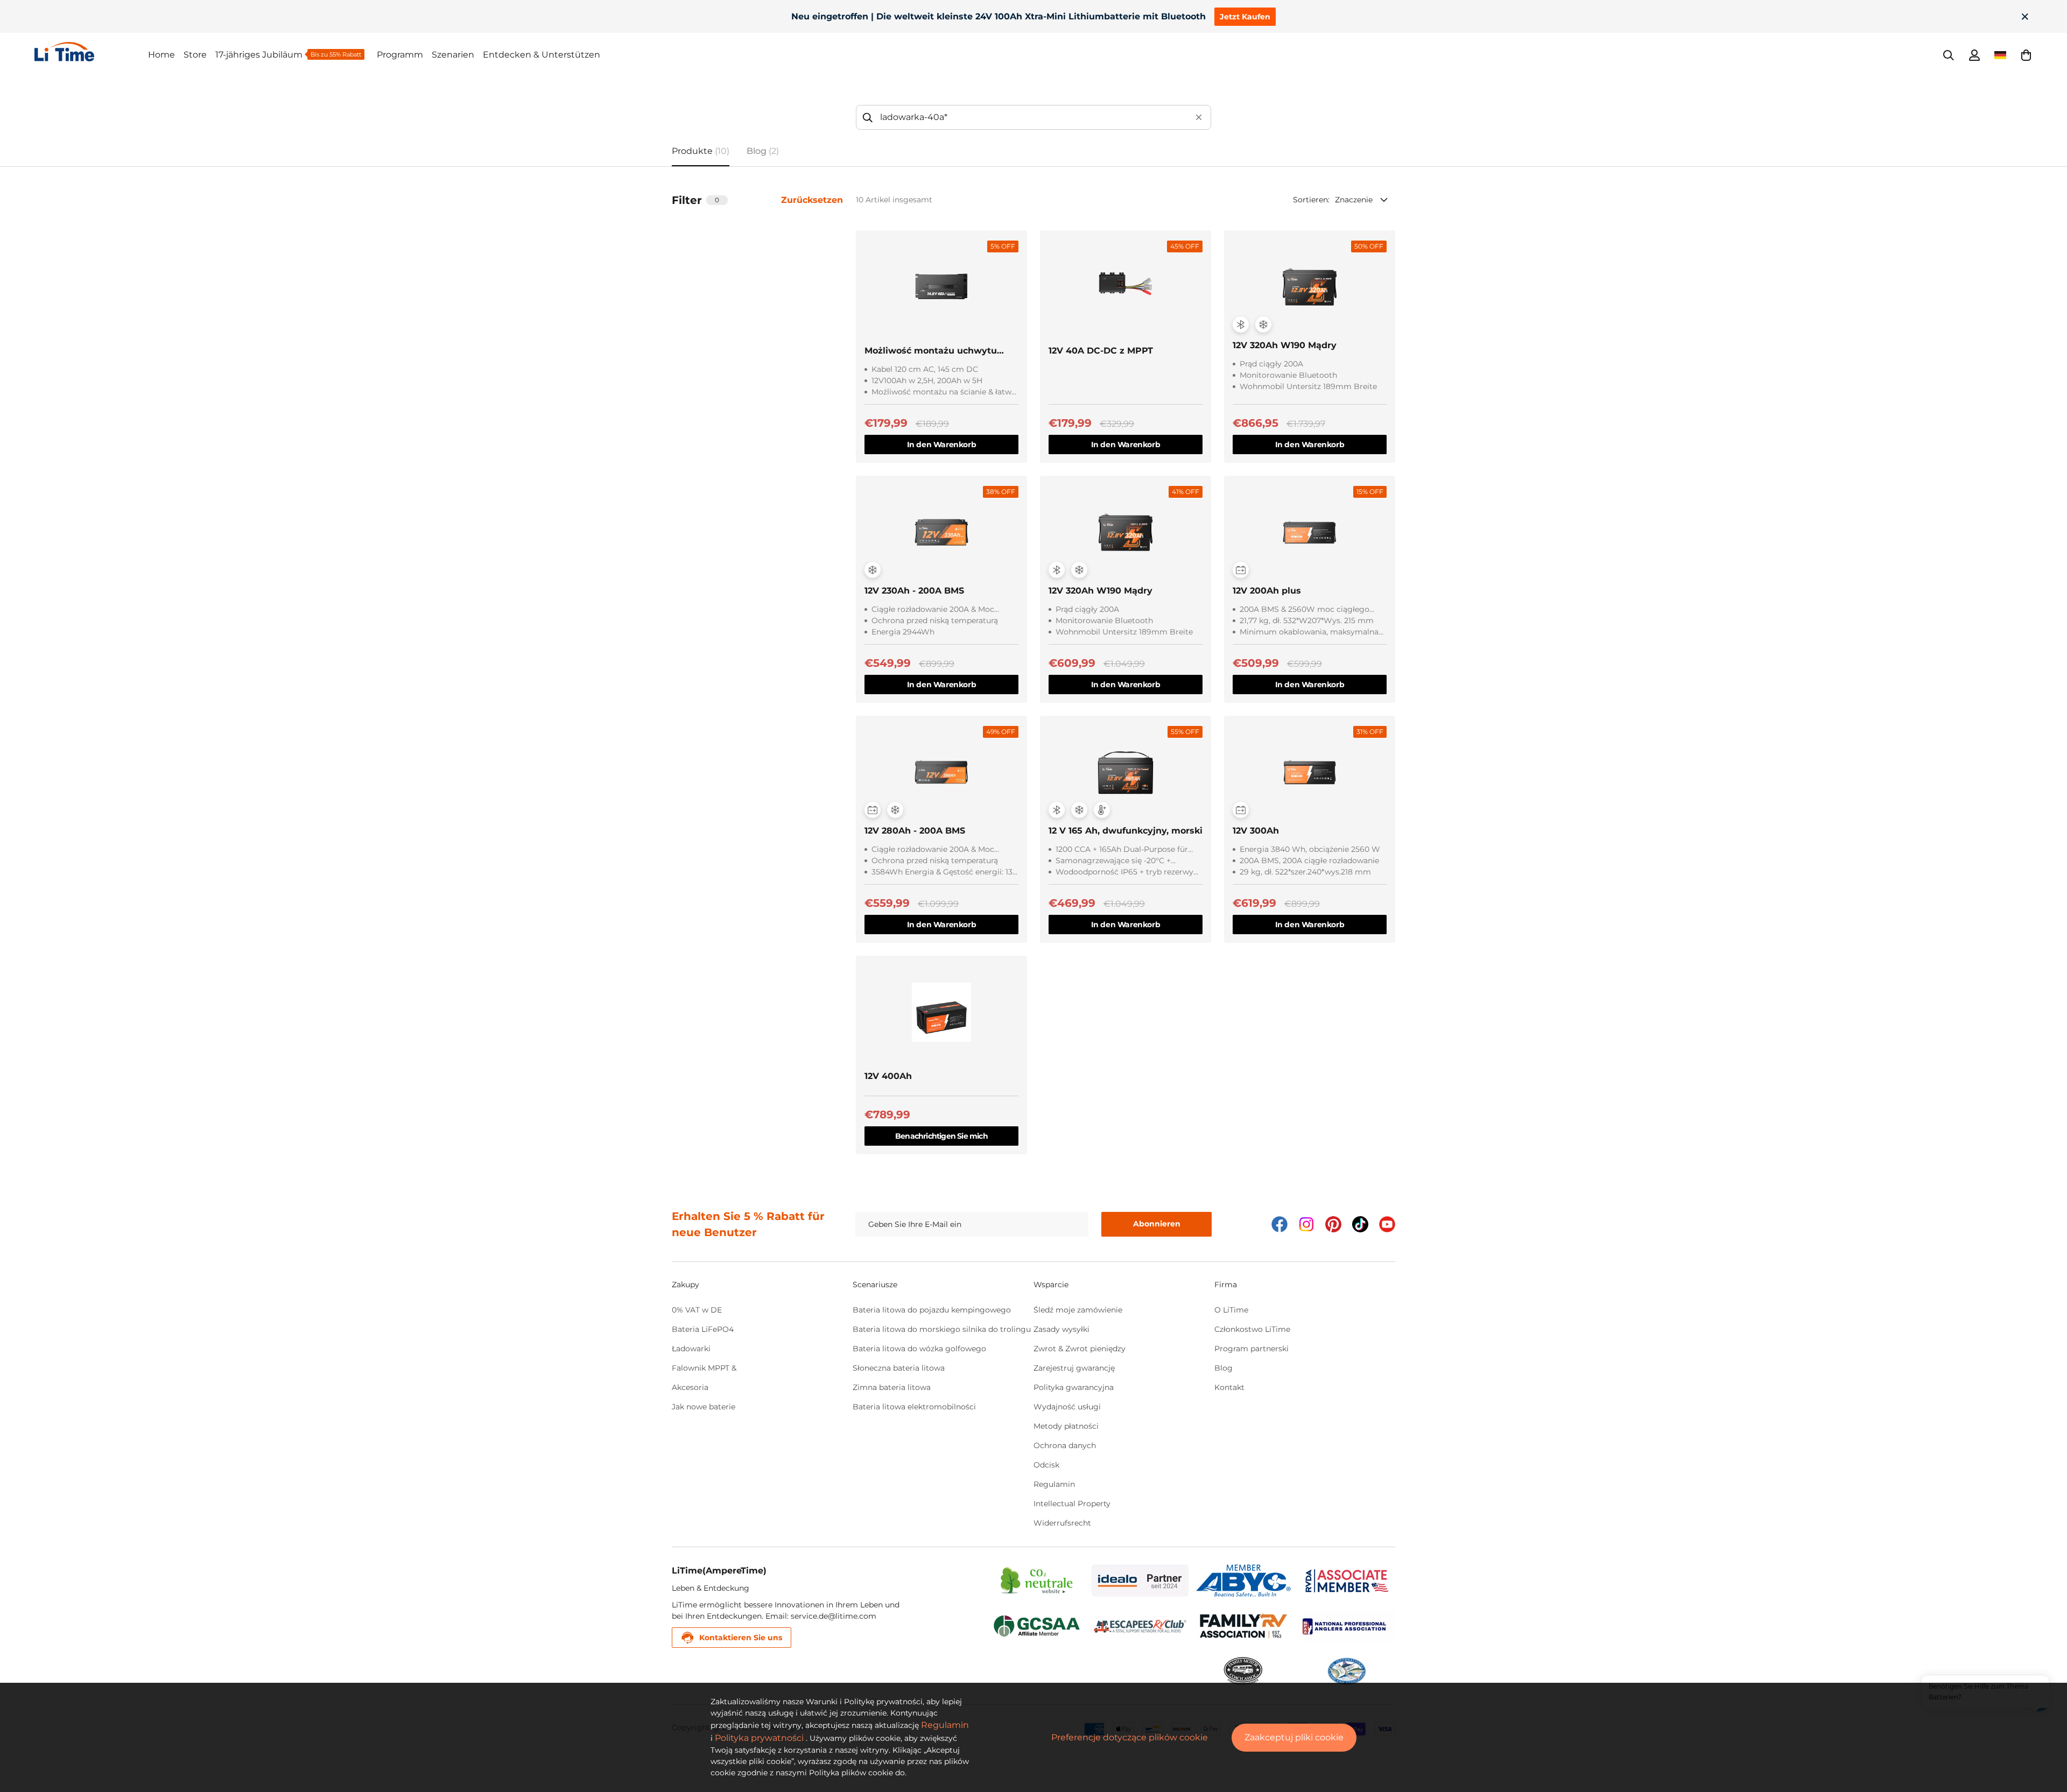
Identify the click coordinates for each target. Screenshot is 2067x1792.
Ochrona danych (1065, 1445)
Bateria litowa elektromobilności (914, 1407)
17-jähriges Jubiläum (259, 55)
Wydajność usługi (1067, 1407)
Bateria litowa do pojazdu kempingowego (932, 1310)
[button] (2026, 55)
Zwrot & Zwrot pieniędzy (1080, 1349)
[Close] (2025, 17)
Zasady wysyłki (1061, 1329)
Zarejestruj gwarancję (1074, 1368)
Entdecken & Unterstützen (542, 55)
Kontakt (1229, 1387)
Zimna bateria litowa (892, 1387)
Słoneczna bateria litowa (899, 1368)
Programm (400, 55)
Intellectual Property (1072, 1504)
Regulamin (1054, 1484)
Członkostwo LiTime (1252, 1329)
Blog (1224, 1368)
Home (161, 55)
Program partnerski (1252, 1349)
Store (195, 55)
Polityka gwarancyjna (1074, 1387)
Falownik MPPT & (704, 1368)
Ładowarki (691, 1349)
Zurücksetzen (812, 200)
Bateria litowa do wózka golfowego (919, 1349)
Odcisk (1046, 1465)
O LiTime (1231, 1310)
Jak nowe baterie (704, 1407)
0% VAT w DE (697, 1310)
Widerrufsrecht (1062, 1523)
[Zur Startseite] (91, 52)
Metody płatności (1066, 1426)
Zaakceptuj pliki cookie (1294, 1737)
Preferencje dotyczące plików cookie (1130, 1737)
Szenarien (453, 55)
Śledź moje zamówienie (1078, 1310)
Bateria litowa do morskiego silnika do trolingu (942, 1329)
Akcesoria (690, 1387)
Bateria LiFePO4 (703, 1329)
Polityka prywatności (759, 1738)
